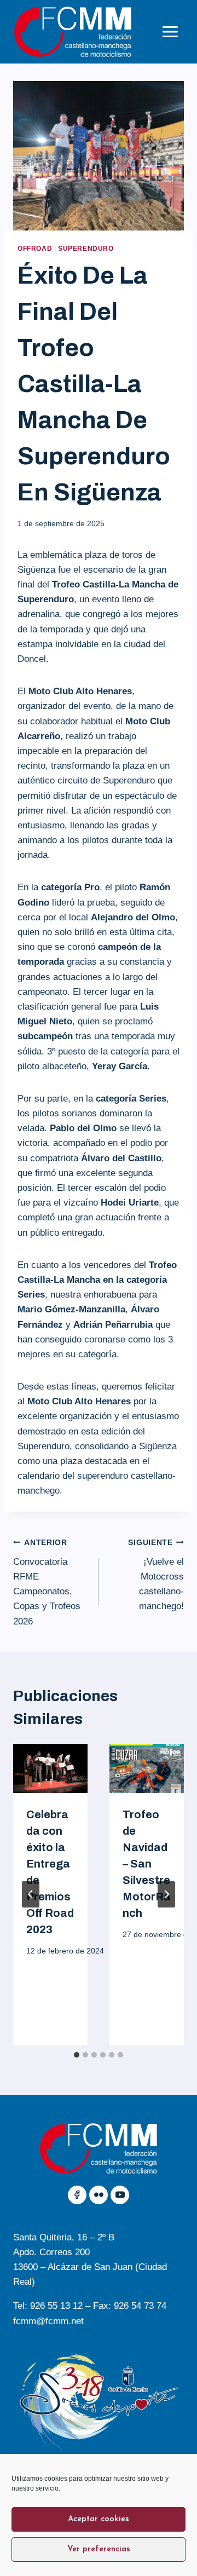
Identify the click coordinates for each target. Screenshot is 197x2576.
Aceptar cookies (99, 2519)
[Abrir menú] (170, 31)
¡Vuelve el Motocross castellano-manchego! (156, 1575)
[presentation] (50, 1769)
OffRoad (35, 249)
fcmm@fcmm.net (48, 2321)
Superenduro (86, 249)
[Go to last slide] (31, 1894)
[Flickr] (99, 2195)
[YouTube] (120, 2195)
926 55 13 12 (56, 2306)
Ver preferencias (99, 2549)
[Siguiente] (166, 1894)
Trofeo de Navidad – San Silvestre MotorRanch (147, 1864)
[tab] (77, 2055)
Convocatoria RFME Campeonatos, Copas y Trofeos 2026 (47, 1582)
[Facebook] (77, 2195)
